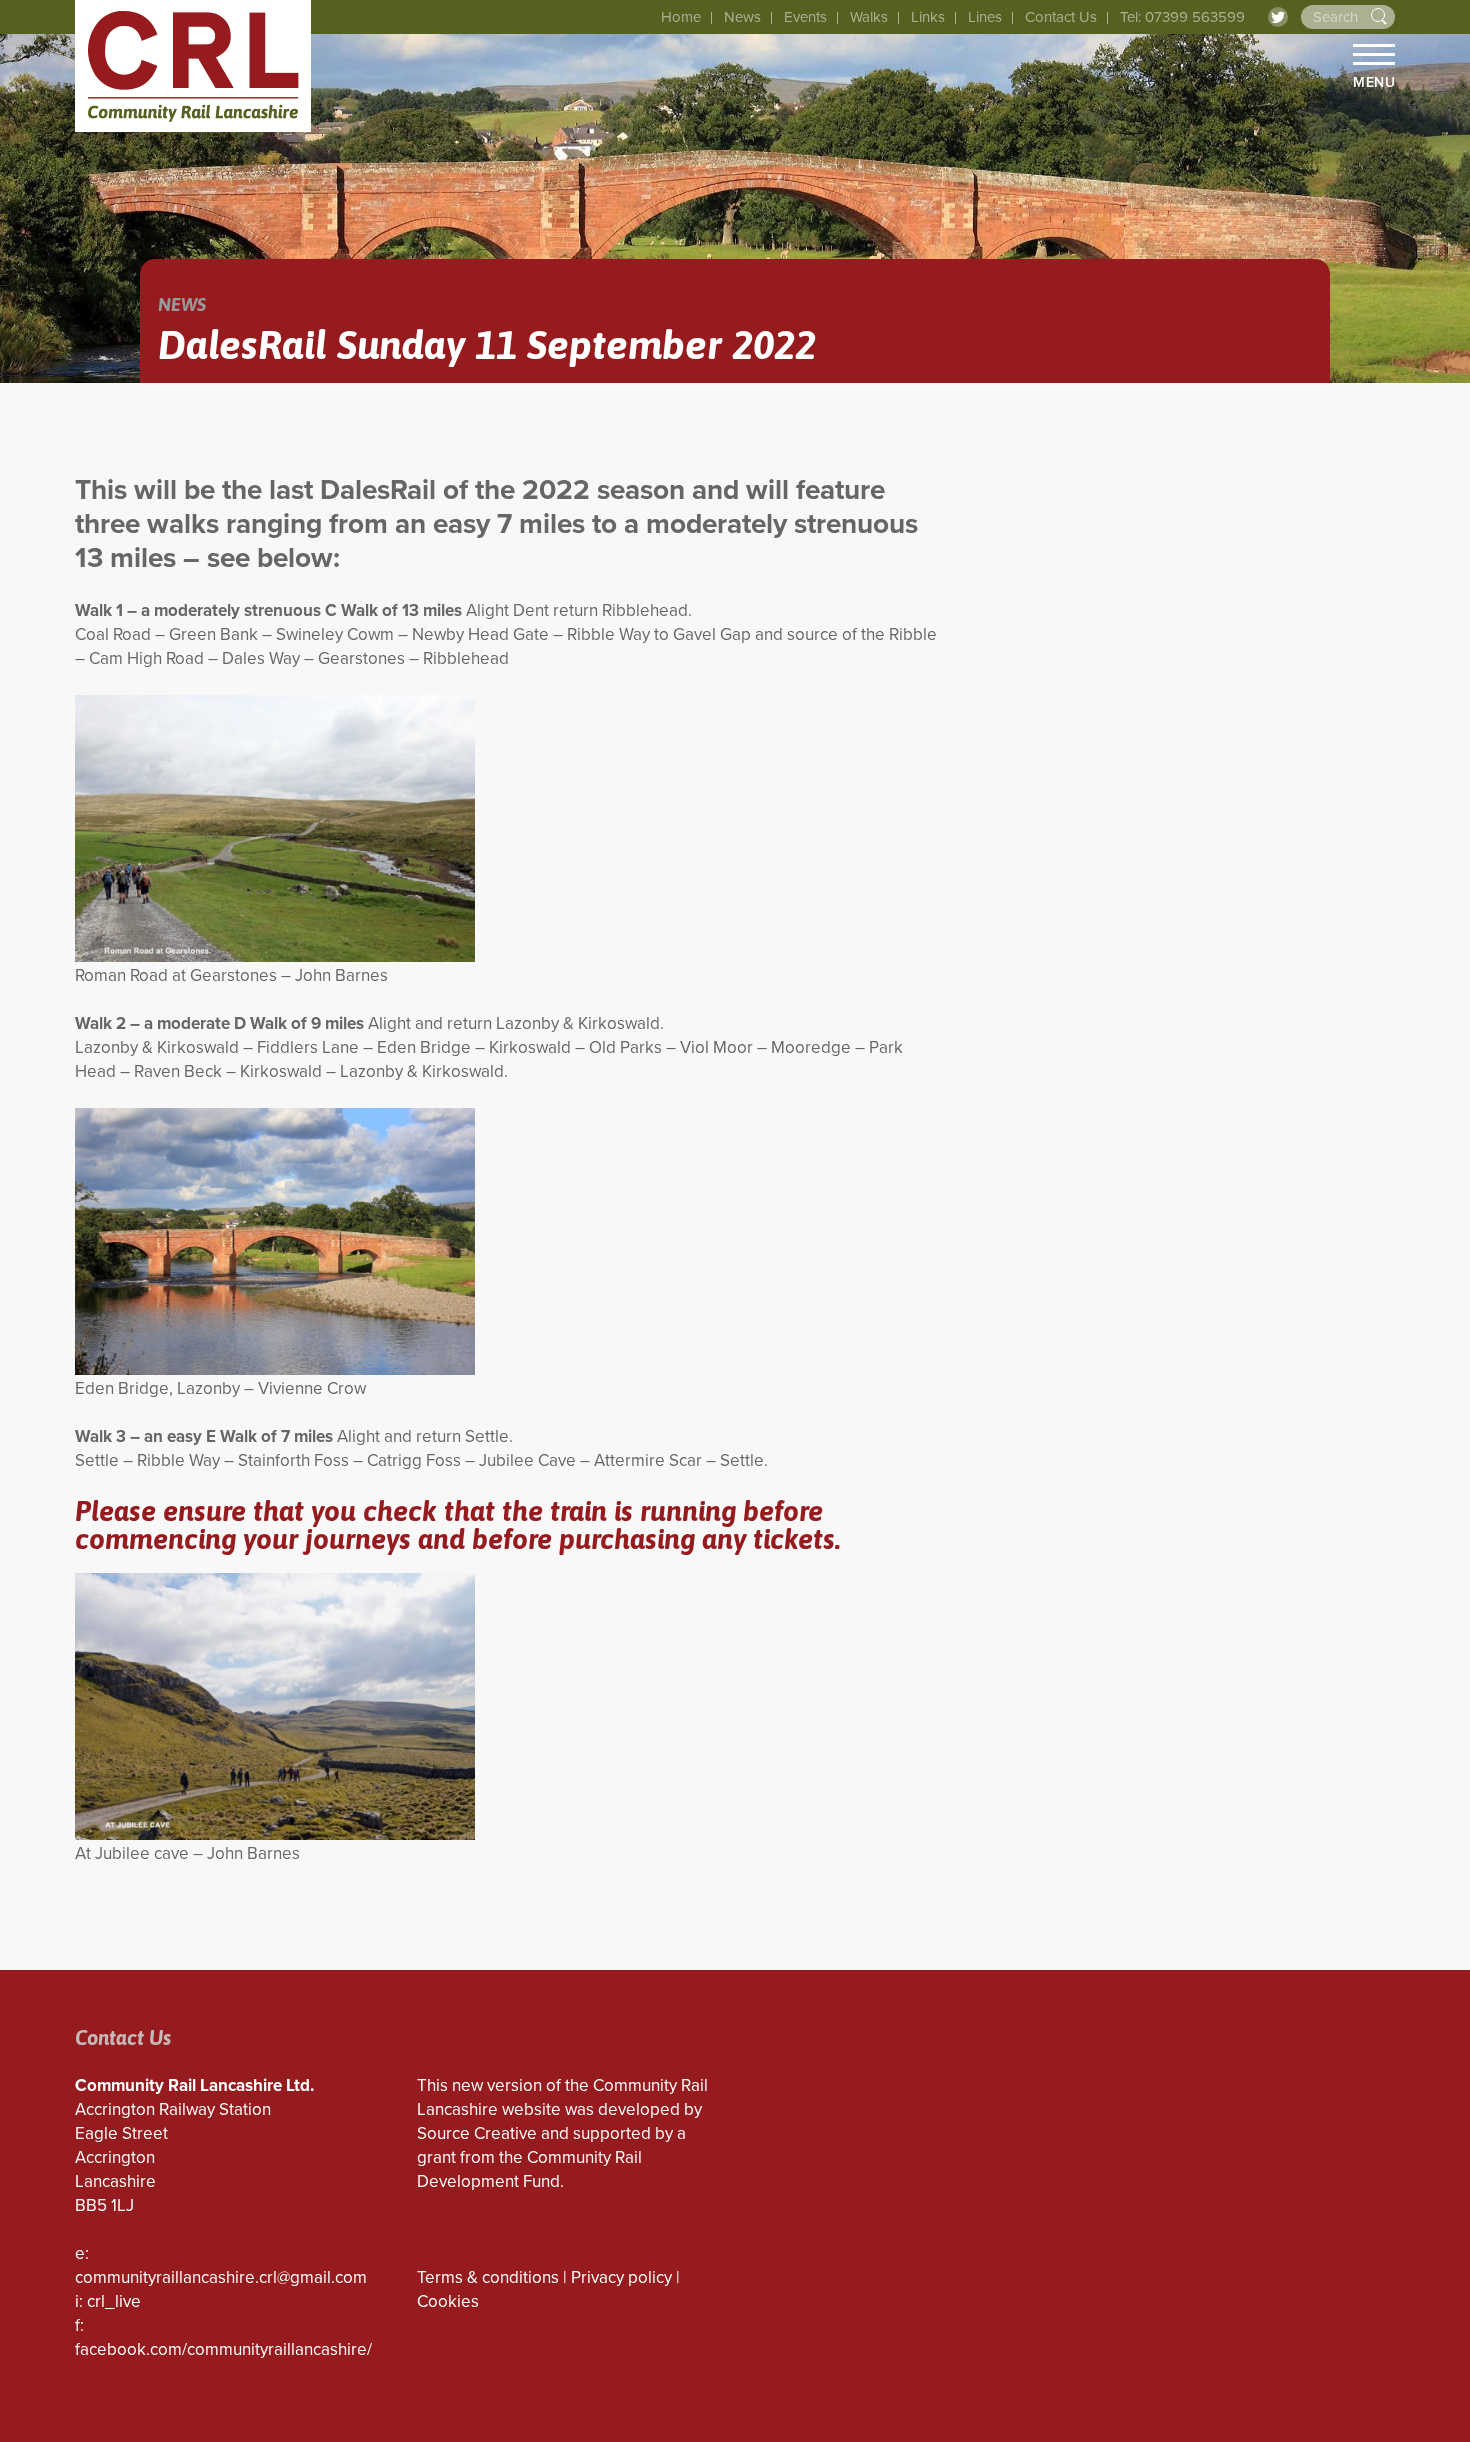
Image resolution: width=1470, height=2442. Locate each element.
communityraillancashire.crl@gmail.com (221, 2277)
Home (681, 17)
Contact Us (1061, 17)
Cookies (448, 2301)
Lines (985, 17)
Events (805, 17)
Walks (869, 17)
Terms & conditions (488, 2277)
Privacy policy (621, 2277)
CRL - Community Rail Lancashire (193, 66)
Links (928, 17)
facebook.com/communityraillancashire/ (223, 2349)
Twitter (1278, 17)
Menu (1374, 82)
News (742, 17)
